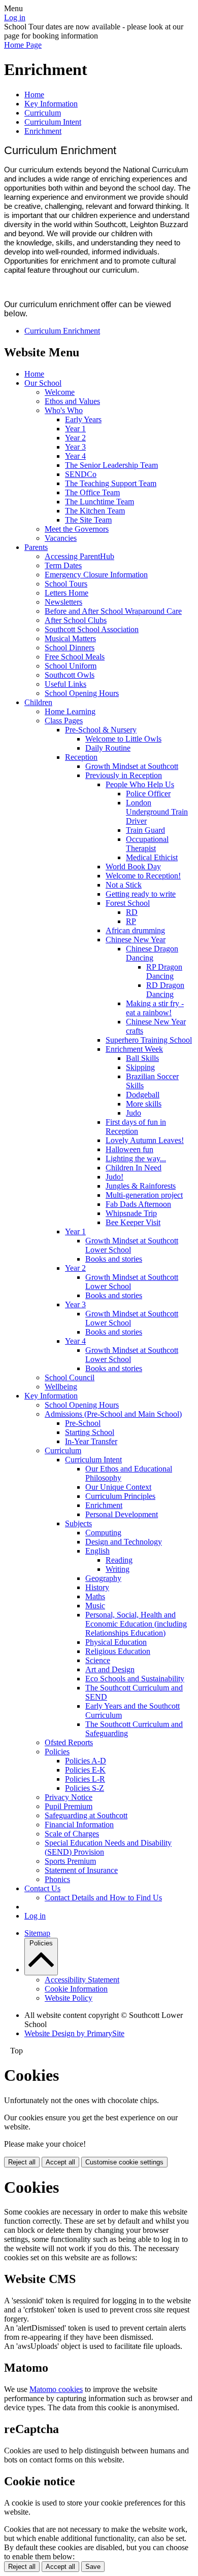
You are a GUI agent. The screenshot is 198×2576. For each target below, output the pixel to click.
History (97, 1587)
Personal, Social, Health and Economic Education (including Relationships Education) (136, 1624)
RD (132, 912)
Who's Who (64, 410)
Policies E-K (85, 1770)
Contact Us (42, 1888)
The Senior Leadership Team (111, 465)
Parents (36, 547)
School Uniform (71, 666)
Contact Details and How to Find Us (103, 1898)
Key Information (51, 104)
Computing (103, 1533)
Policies (57, 1752)
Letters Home (67, 593)
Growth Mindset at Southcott (132, 766)
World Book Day (133, 867)
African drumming (135, 930)
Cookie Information (76, 1989)
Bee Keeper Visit (133, 1222)
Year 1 (75, 429)
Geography (103, 1578)
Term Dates (63, 565)
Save (93, 2567)
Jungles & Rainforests (141, 1186)
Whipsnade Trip (131, 1213)
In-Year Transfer (91, 1441)
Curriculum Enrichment (62, 331)
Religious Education (118, 1651)
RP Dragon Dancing (164, 971)
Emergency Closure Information (96, 575)
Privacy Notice (69, 1797)
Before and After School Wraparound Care (113, 611)
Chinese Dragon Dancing (152, 953)
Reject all (22, 2162)
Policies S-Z (85, 1788)
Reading (119, 1560)
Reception (81, 757)
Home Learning (70, 711)
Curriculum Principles (120, 1496)
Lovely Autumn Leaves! (145, 1140)
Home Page (23, 45)
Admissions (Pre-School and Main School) (113, 1414)
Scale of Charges (72, 1834)
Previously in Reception (124, 775)
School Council (70, 1377)
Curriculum (43, 113)
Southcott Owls (70, 675)
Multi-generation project (144, 1195)
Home (34, 95)
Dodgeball (143, 1095)
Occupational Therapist (147, 844)
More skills (144, 1104)
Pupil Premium (69, 1806)
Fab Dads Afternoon (138, 1204)
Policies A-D (86, 1761)
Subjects (78, 1523)
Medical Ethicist (152, 857)
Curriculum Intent (53, 122)
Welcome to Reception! (143, 876)
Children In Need (134, 1168)
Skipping (140, 1067)
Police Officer (148, 794)
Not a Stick (124, 885)
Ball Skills (142, 1058)
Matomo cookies (56, 2389)
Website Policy (69, 1998)
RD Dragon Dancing (165, 990)
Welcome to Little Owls (123, 739)
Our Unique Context (118, 1487)
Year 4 (75, 456)
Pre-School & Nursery (101, 730)
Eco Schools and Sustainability (135, 1679)
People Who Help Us (140, 784)
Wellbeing (61, 1387)
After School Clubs (76, 620)
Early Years (83, 419)
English (97, 1551)
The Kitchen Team (95, 511)
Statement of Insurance (81, 1870)
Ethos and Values (72, 401)
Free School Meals (75, 657)
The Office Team (92, 492)
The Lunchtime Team (100, 502)
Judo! (114, 1177)
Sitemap (37, 1933)
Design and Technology (124, 1542)
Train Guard (145, 830)
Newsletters (63, 602)
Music (95, 1606)
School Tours (66, 584)
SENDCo (81, 474)
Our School (43, 383)
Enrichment (43, 131)
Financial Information (79, 1825)
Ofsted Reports (69, 1742)
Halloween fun (129, 1149)
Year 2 (75, 438)
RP (131, 921)
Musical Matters (70, 638)
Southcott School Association (92, 629)
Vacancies (61, 538)
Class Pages (64, 721)
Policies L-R (85, 1779)
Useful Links (65, 684)
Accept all (60, 2162)
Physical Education (116, 1642)
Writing (118, 1569)
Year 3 (75, 447)
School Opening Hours (82, 693)
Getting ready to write (141, 894)
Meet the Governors (77, 529)
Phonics (57, 1879)
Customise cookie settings (124, 2162)
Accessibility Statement (82, 1980)
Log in (15, 17)
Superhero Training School (149, 1040)
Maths (95, 1596)
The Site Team (88, 520)
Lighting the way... (136, 1158)
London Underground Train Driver (157, 812)
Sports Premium (70, 1861)
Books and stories (114, 1259)
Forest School (128, 903)
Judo (134, 1113)
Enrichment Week (134, 1049)
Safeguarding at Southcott (86, 1815)
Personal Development (122, 1514)
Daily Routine (108, 748)
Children (38, 702)
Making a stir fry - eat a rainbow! (155, 1008)
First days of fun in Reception (136, 1127)
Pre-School (83, 1423)
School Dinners (70, 648)
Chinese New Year (136, 940)
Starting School (90, 1432)
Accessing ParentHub (79, 556)
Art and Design (110, 1669)
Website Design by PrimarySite (74, 2033)
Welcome (60, 392)
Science (98, 1660)
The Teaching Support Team (111, 483)
